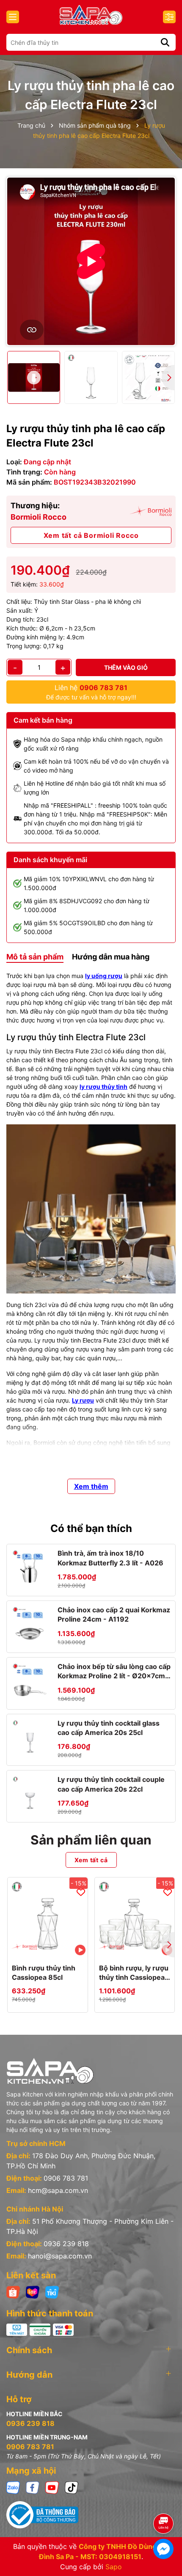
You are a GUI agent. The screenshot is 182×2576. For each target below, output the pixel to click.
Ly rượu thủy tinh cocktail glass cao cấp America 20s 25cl (109, 1728)
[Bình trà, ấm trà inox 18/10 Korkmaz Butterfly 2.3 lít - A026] (30, 1568)
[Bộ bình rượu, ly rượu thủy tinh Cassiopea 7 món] (135, 1917)
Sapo (114, 2567)
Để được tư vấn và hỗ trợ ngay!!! (91, 692)
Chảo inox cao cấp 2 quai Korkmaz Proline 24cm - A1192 (114, 1614)
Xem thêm (91, 1486)
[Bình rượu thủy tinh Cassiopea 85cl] (48, 1917)
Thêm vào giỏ (126, 667)
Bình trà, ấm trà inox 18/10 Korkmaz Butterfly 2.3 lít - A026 (110, 1558)
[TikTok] (72, 2487)
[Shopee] (13, 2291)
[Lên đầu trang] (164, 2500)
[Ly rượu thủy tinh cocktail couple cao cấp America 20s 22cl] (30, 1794)
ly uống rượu (104, 976)
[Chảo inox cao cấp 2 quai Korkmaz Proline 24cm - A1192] (30, 1624)
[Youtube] (52, 2487)
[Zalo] (13, 2487)
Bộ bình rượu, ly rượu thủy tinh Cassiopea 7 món (134, 1973)
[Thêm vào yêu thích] (81, 1892)
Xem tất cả (91, 1860)
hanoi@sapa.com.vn (60, 2256)
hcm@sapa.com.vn (58, 2190)
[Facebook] (33, 2487)
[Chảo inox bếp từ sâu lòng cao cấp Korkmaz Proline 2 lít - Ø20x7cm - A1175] (30, 1681)
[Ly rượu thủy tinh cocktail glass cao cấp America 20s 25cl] (30, 1737)
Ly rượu (83, 1400)
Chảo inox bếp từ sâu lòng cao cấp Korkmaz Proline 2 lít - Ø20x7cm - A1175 (114, 1672)
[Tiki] (52, 2291)
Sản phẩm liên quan (91, 1840)
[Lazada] (33, 2291)
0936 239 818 (66, 2244)
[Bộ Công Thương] (91, 2515)
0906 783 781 (66, 2178)
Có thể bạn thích (91, 1528)
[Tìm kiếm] (165, 42)
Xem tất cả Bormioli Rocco (91, 535)
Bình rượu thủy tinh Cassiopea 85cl (44, 1973)
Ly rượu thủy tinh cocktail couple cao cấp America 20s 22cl (111, 1784)
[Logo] (91, 15)
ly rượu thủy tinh (103, 1087)
